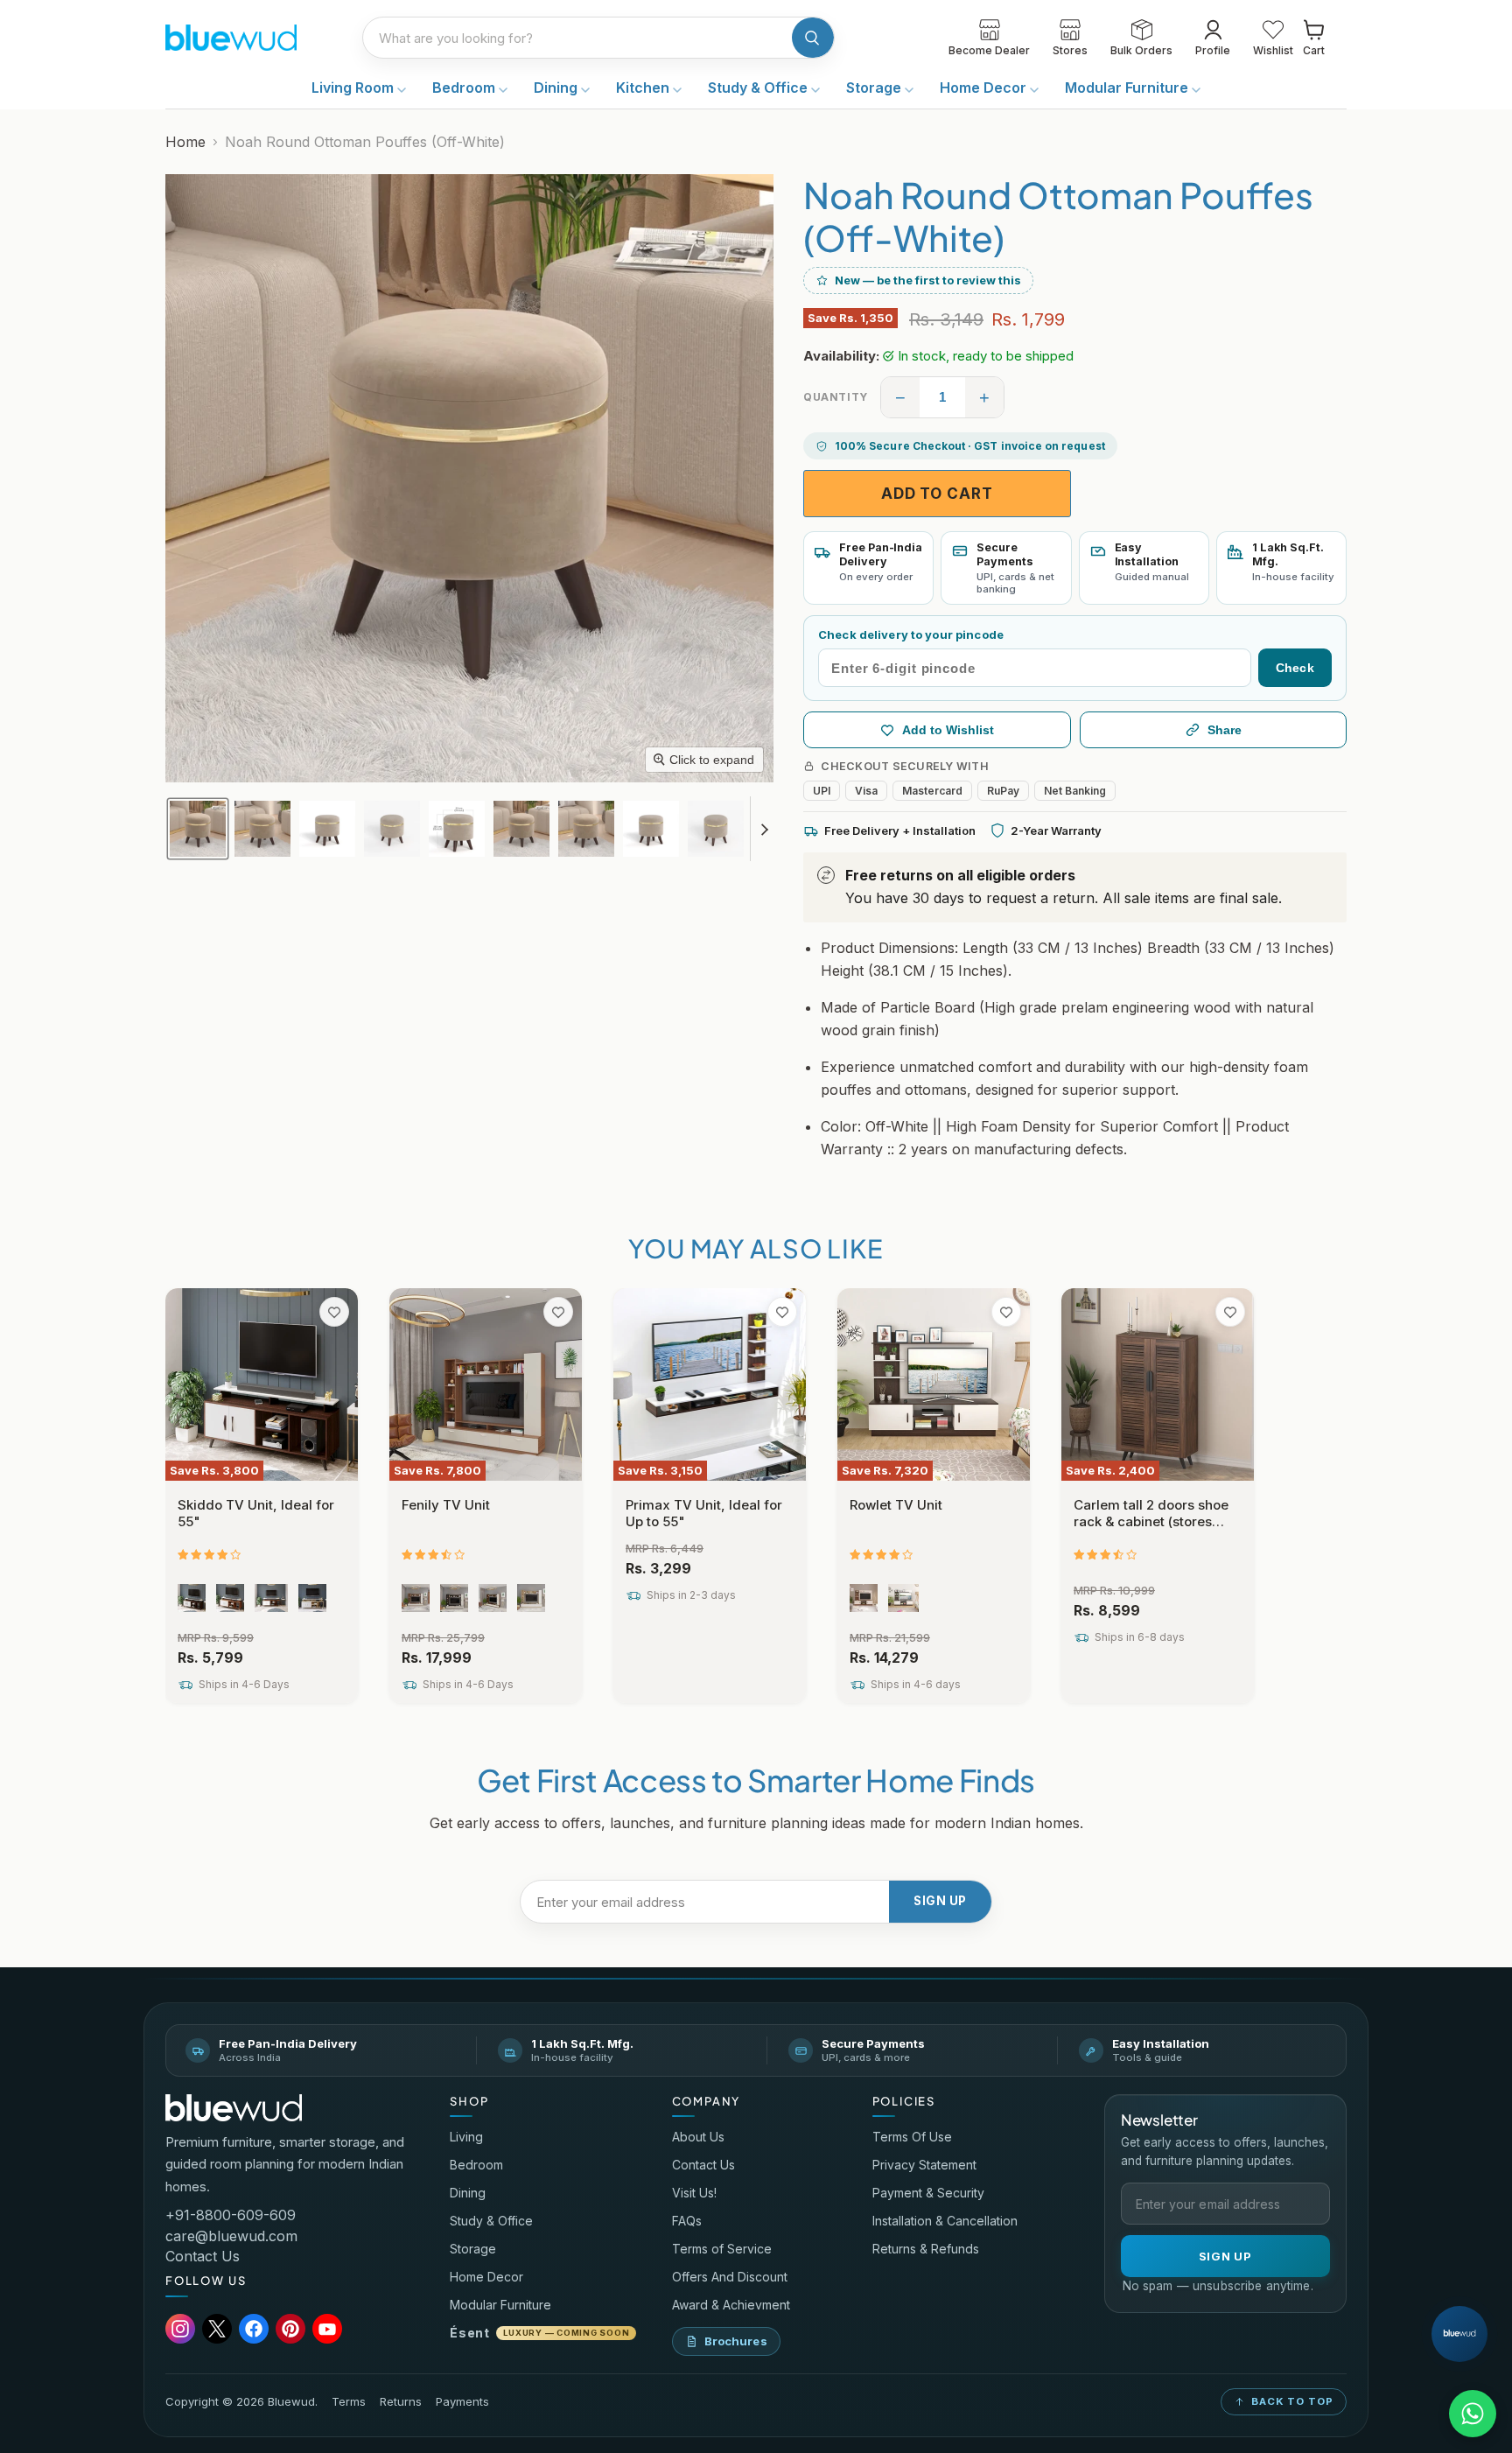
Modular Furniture (1128, 88)
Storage (875, 88)
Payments (462, 2402)
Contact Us (203, 2256)
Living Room (354, 88)
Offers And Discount (730, 2277)
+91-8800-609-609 (231, 2215)
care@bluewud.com (231, 2236)
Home (185, 142)
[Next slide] (764, 829)
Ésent (539, 2333)
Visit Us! (694, 2193)
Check (1295, 668)
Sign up (940, 1901)
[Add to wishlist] (334, 1312)
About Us (698, 2137)
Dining (557, 88)
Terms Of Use (912, 2137)
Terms (349, 2402)
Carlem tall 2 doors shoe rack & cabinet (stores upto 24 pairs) (1151, 1522)
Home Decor (985, 88)
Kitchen (644, 88)
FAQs (687, 2221)
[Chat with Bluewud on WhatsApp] (1473, 2414)
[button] (198, 829)
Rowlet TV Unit (896, 1505)
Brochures (736, 2341)
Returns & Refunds (926, 2249)
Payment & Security (928, 2193)
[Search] (813, 38)
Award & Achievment (731, 2305)
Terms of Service (722, 2249)
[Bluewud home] (234, 2108)
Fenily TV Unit (446, 1505)
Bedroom (465, 88)
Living (466, 2137)
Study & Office (759, 88)
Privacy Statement (924, 2165)
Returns (401, 2402)
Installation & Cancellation (945, 2221)
